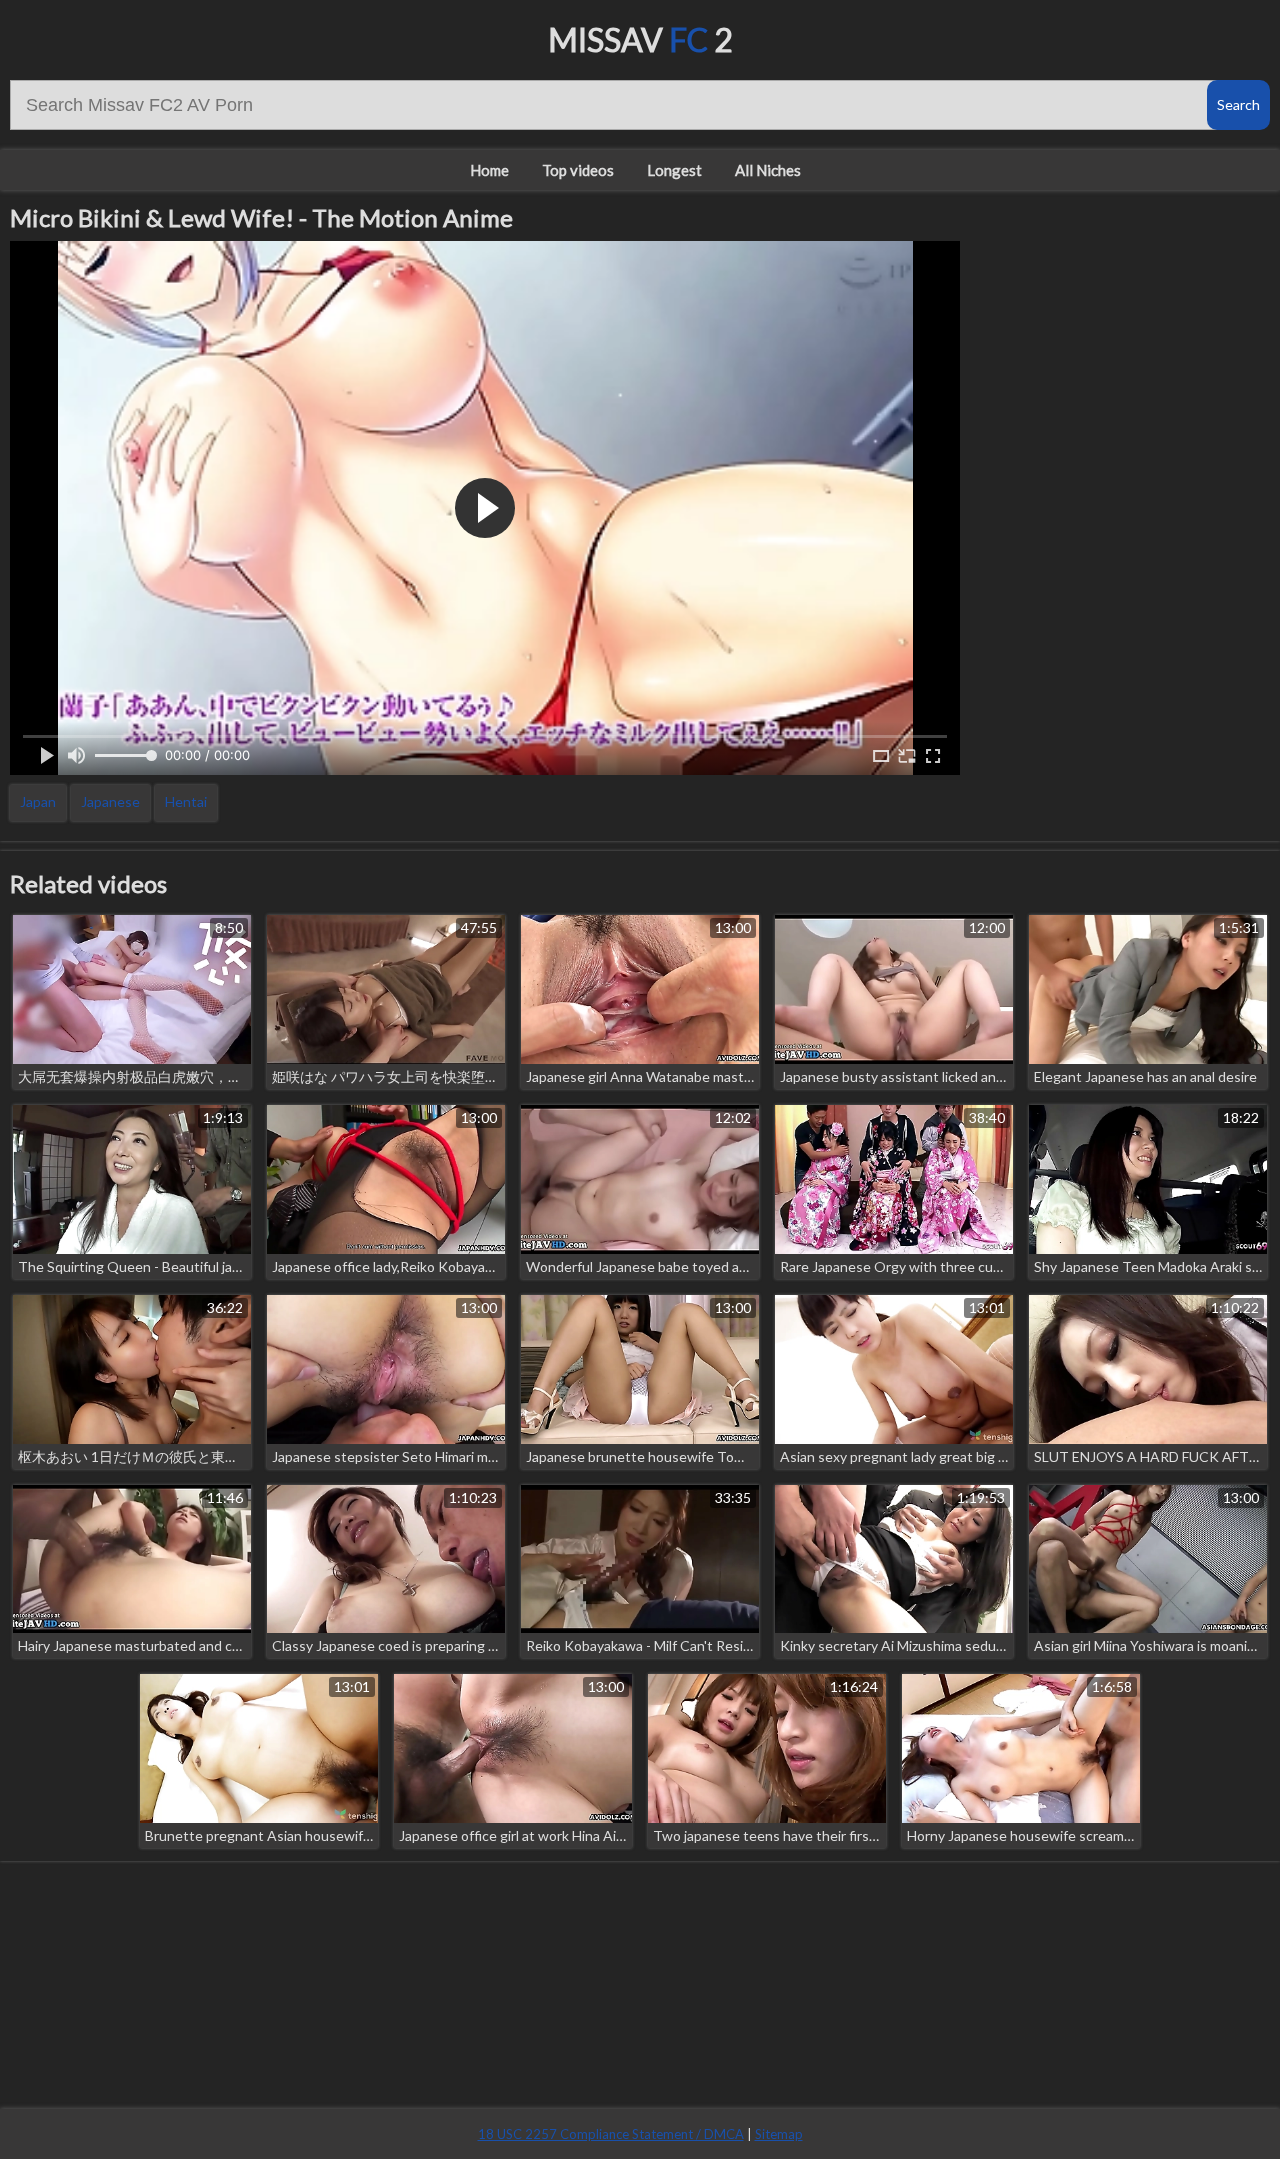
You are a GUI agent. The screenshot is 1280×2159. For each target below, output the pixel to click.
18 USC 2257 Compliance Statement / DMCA (611, 2134)
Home (489, 170)
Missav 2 (640, 39)
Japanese (110, 801)
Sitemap (779, 2134)
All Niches (768, 170)
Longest (674, 170)
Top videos (578, 170)
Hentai (186, 801)
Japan (38, 801)
